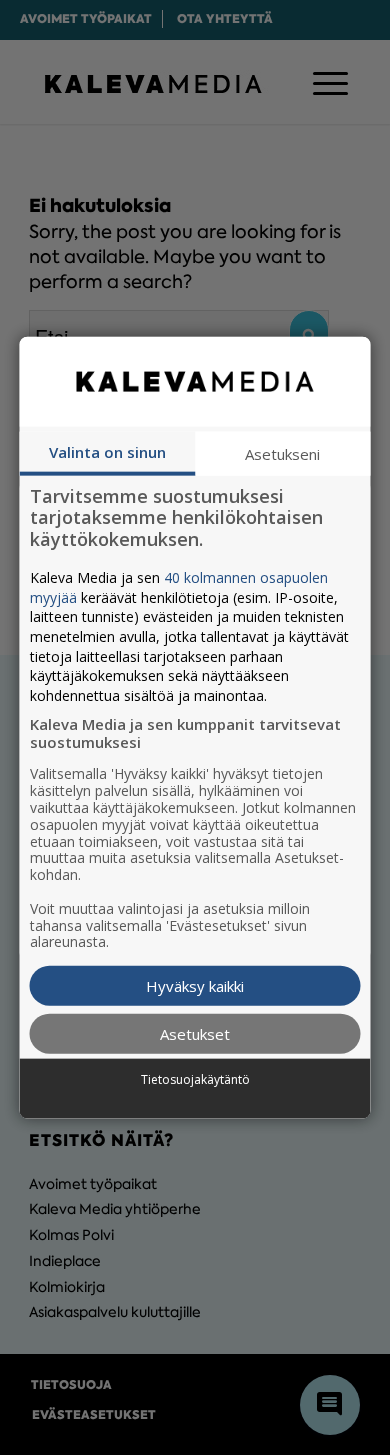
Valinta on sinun (107, 451)
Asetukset (195, 1034)
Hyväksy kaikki (195, 986)
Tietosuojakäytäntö (195, 1079)
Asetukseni (282, 453)
